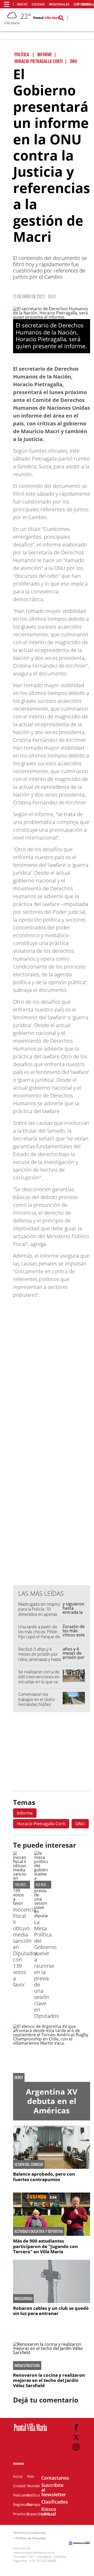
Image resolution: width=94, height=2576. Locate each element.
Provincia (21, 2514)
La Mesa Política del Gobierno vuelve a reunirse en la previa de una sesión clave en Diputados (46, 1969)
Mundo (33, 2486)
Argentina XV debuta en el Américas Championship (52, 2106)
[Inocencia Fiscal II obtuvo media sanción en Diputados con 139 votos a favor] (20, 1903)
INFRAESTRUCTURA (27, 2366)
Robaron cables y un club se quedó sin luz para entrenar (51, 2311)
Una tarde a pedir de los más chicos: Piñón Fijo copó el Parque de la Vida (39, 1634)
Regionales (59, 4)
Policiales (21, 2495)
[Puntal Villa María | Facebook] (76, 2428)
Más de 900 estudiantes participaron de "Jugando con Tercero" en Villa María (45, 2246)
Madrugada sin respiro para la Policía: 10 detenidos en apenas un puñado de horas (39, 1612)
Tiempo (34, 2504)
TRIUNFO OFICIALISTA (28, 1885)
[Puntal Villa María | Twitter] (76, 2437)
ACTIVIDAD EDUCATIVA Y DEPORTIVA (39, 2231)
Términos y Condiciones (29, 2533)
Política (33, 2495)
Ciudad (38, 4)
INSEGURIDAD (23, 2299)
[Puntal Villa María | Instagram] (76, 2447)
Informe (25, 1813)
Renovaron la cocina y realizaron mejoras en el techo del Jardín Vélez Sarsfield (49, 2380)
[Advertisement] (52, 1476)
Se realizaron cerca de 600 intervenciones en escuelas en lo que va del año (39, 1679)
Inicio (22, 4)
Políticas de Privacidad (31, 2538)
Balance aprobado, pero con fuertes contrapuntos (44, 2177)
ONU (80, 1824)
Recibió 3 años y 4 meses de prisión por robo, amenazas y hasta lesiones (40, 1657)
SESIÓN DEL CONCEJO (29, 2164)
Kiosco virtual (49, 2511)
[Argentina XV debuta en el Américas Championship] (52, 2053)
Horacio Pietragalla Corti (41, 1824)
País (31, 2476)
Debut (19, 2077)
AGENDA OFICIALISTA (49, 1885)
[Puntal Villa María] (30, 2431)
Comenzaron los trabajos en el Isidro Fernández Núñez (37, 1699)
